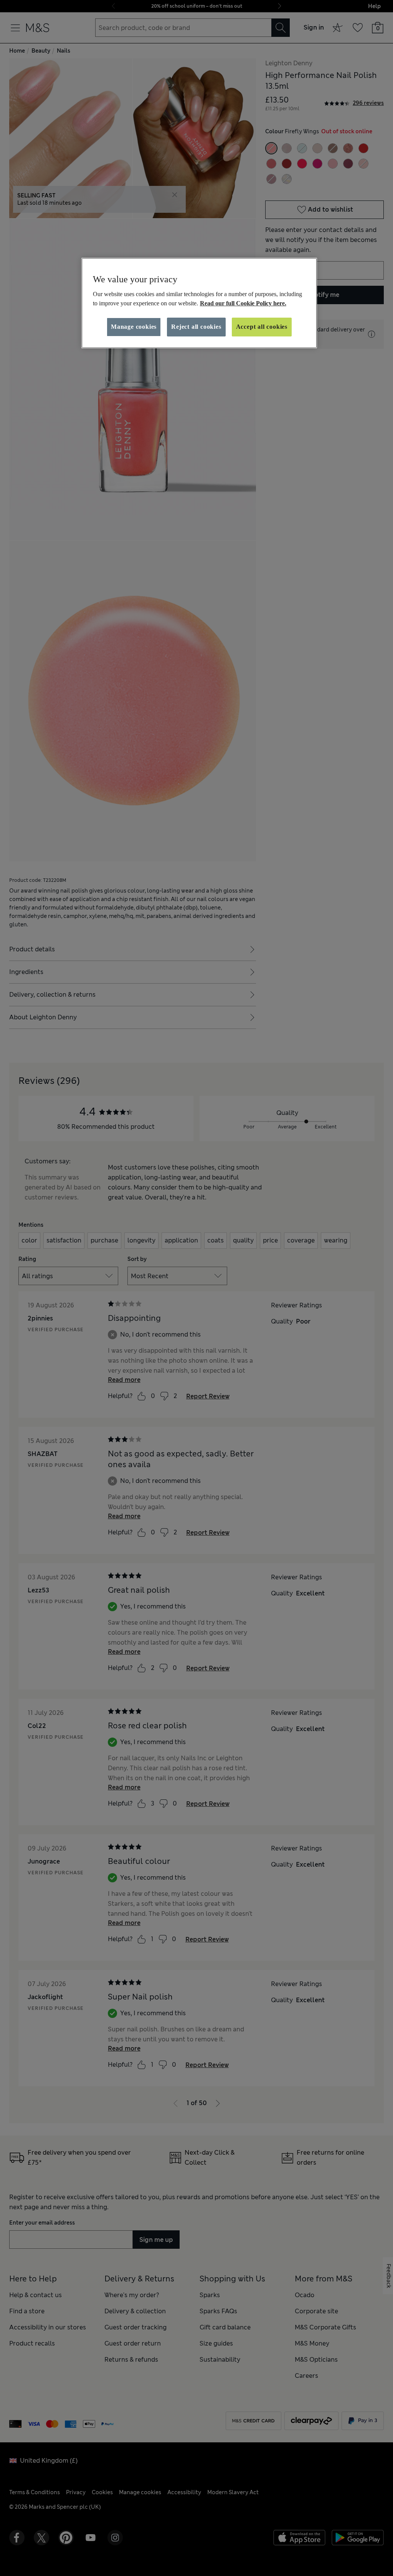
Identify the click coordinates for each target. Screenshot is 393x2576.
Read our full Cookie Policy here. (243, 303)
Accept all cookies (262, 327)
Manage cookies (134, 327)
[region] (199, 303)
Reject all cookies (196, 327)
